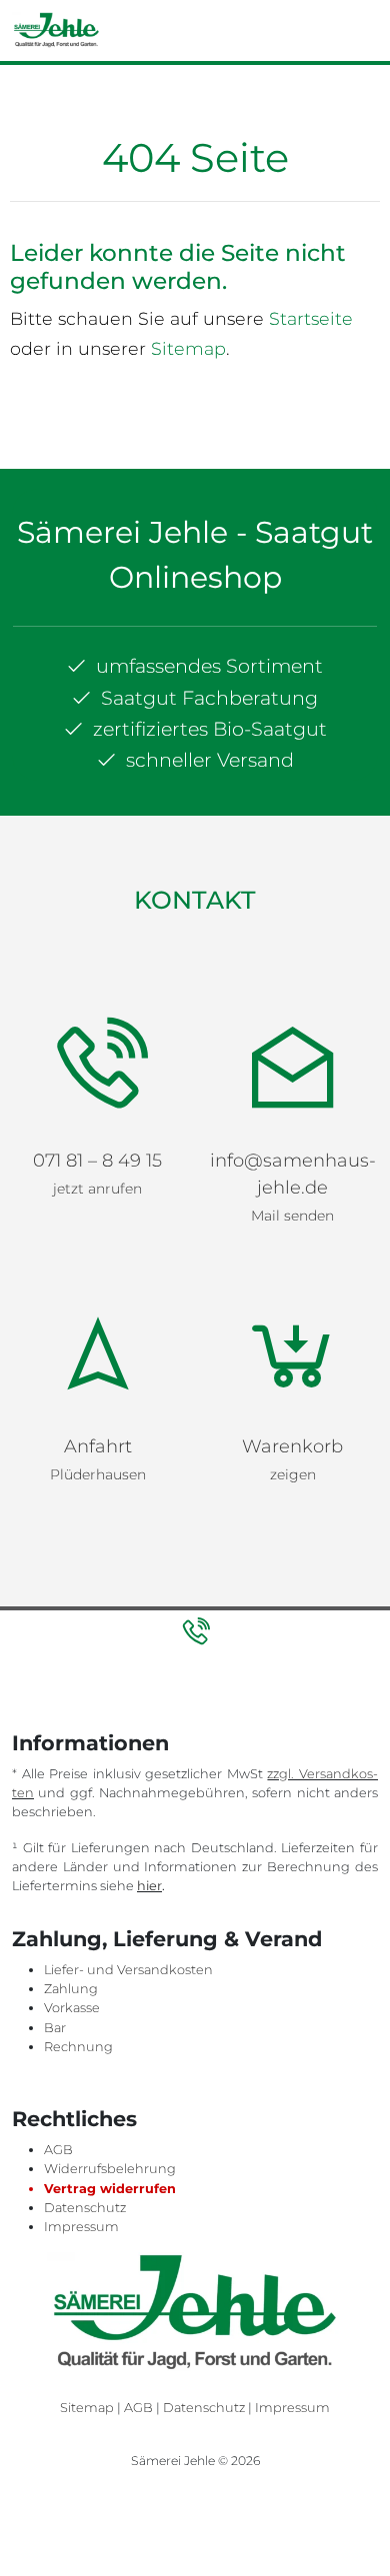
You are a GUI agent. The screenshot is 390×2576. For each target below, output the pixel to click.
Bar (55, 1796)
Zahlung (71, 1757)
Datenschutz (85, 1976)
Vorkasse (72, 1776)
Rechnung (78, 1815)
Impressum (81, 1995)
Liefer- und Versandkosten (128, 1738)
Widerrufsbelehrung (110, 1937)
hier (149, 1654)
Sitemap (188, 348)
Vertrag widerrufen (110, 1957)
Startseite (311, 318)
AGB (58, 1918)
